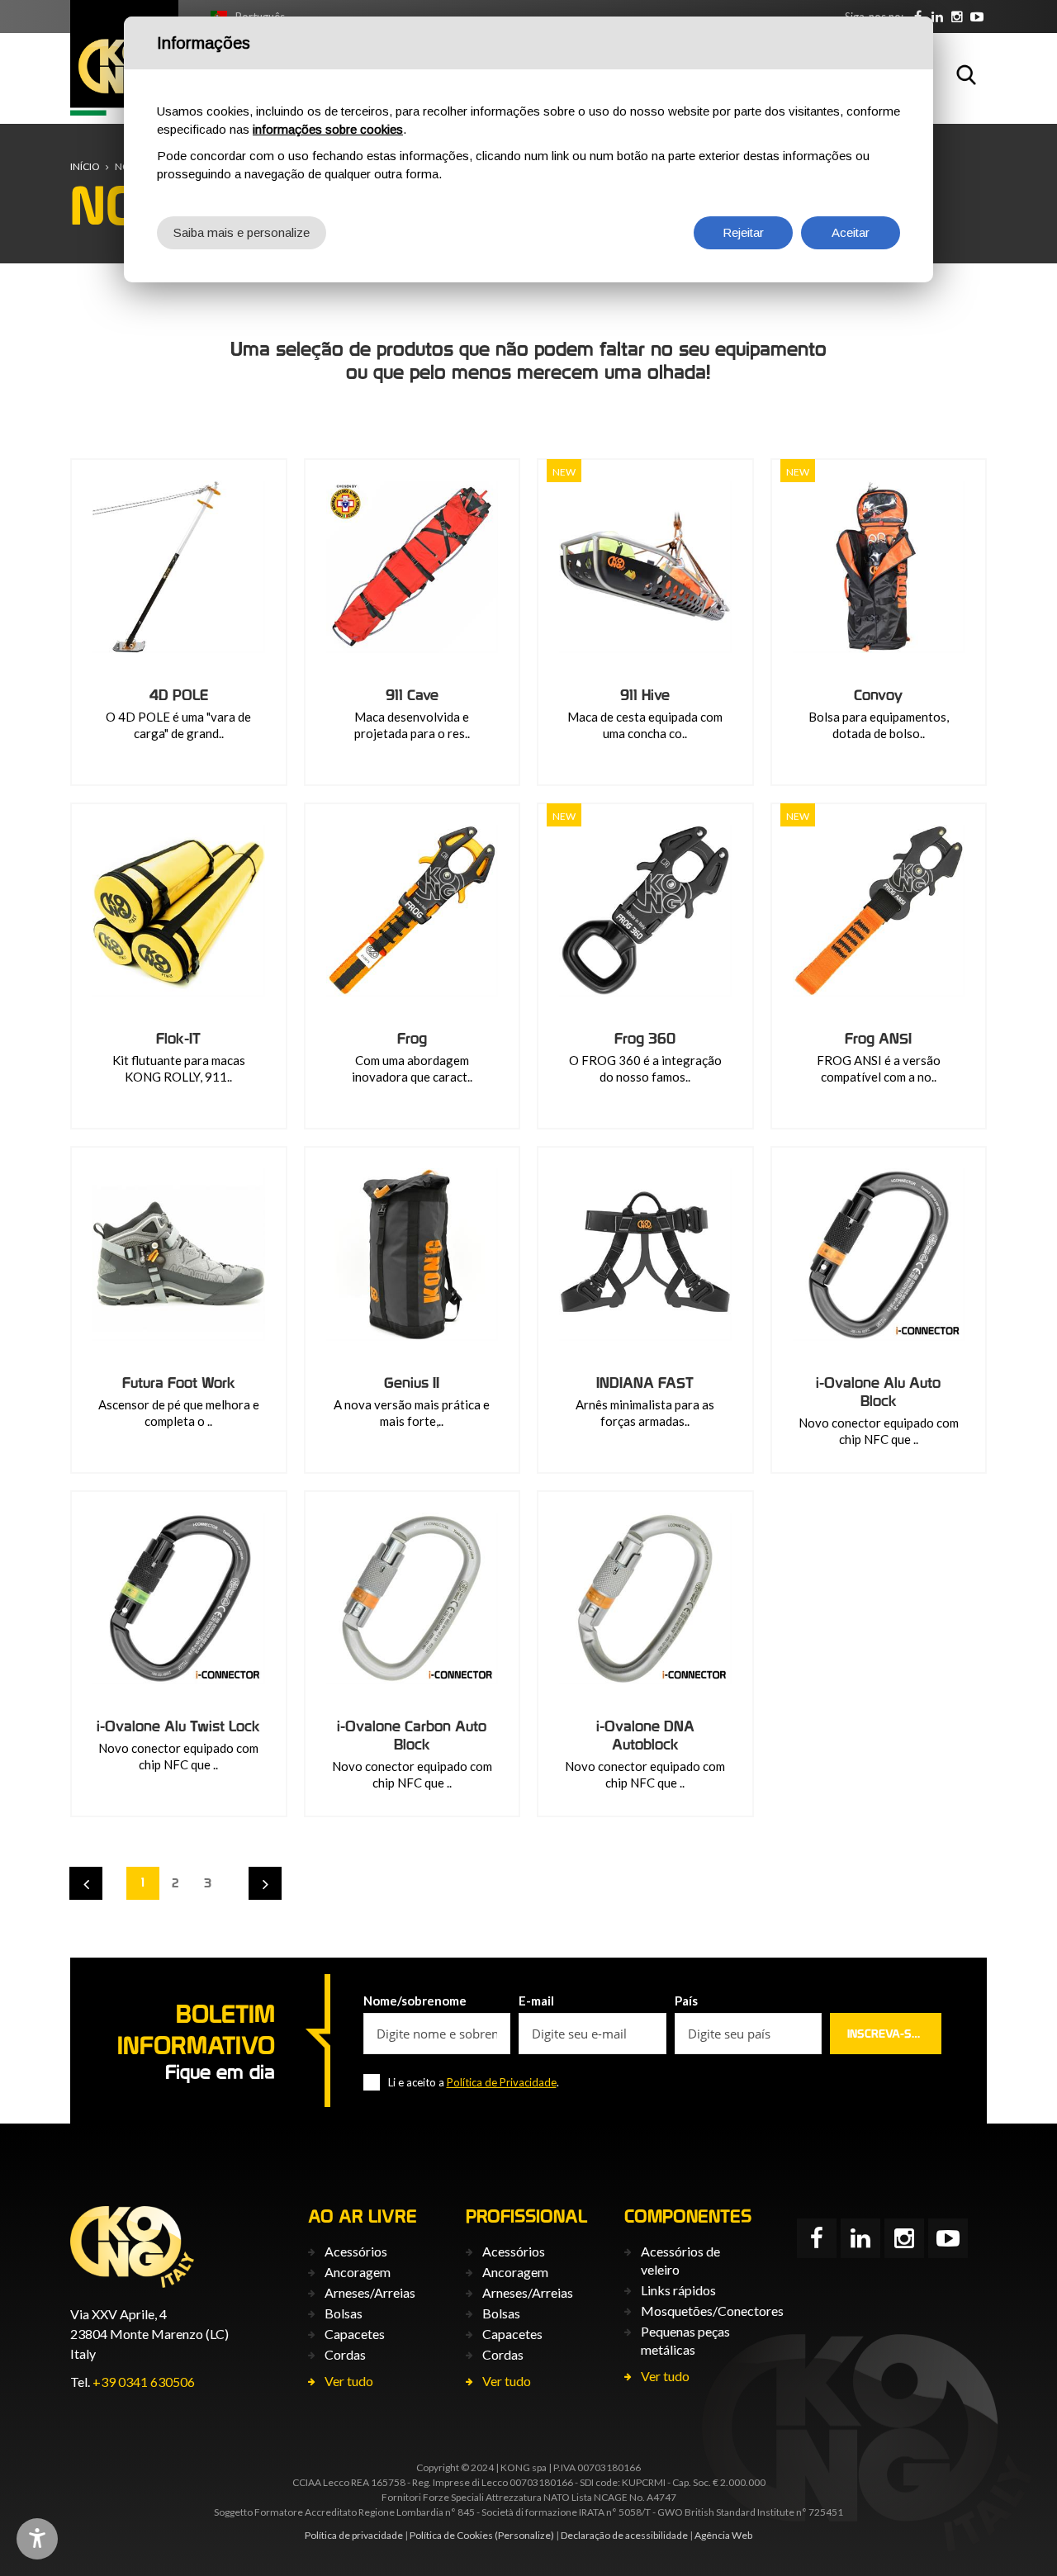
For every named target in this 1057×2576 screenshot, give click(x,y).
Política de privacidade (354, 2535)
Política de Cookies (451, 2535)
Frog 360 (645, 1038)
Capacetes (355, 2334)
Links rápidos (678, 2290)
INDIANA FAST (645, 1383)
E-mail (536, 2001)
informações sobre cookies (328, 129)
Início (85, 166)
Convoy (878, 695)
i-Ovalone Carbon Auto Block (412, 1735)
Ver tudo (349, 2381)
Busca (966, 74)
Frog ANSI (878, 1038)
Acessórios (356, 2251)
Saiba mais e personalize (242, 232)
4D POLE (179, 695)
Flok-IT (178, 1038)
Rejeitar (743, 232)
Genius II (412, 1383)
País (686, 2001)
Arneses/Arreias (370, 2292)
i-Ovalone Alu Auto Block (878, 1392)
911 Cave (412, 695)
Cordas (345, 2354)
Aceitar (851, 232)
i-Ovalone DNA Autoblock (645, 1735)
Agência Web (723, 2535)
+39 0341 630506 (144, 2382)
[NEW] (645, 567)
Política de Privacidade (502, 2082)
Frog (412, 1038)
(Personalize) (524, 2535)
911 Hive (645, 695)
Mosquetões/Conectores (712, 2311)
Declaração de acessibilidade (624, 2535)
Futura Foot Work (179, 1383)
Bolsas (344, 2313)
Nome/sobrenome (415, 2001)
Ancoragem (358, 2272)
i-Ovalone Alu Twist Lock (178, 1726)
